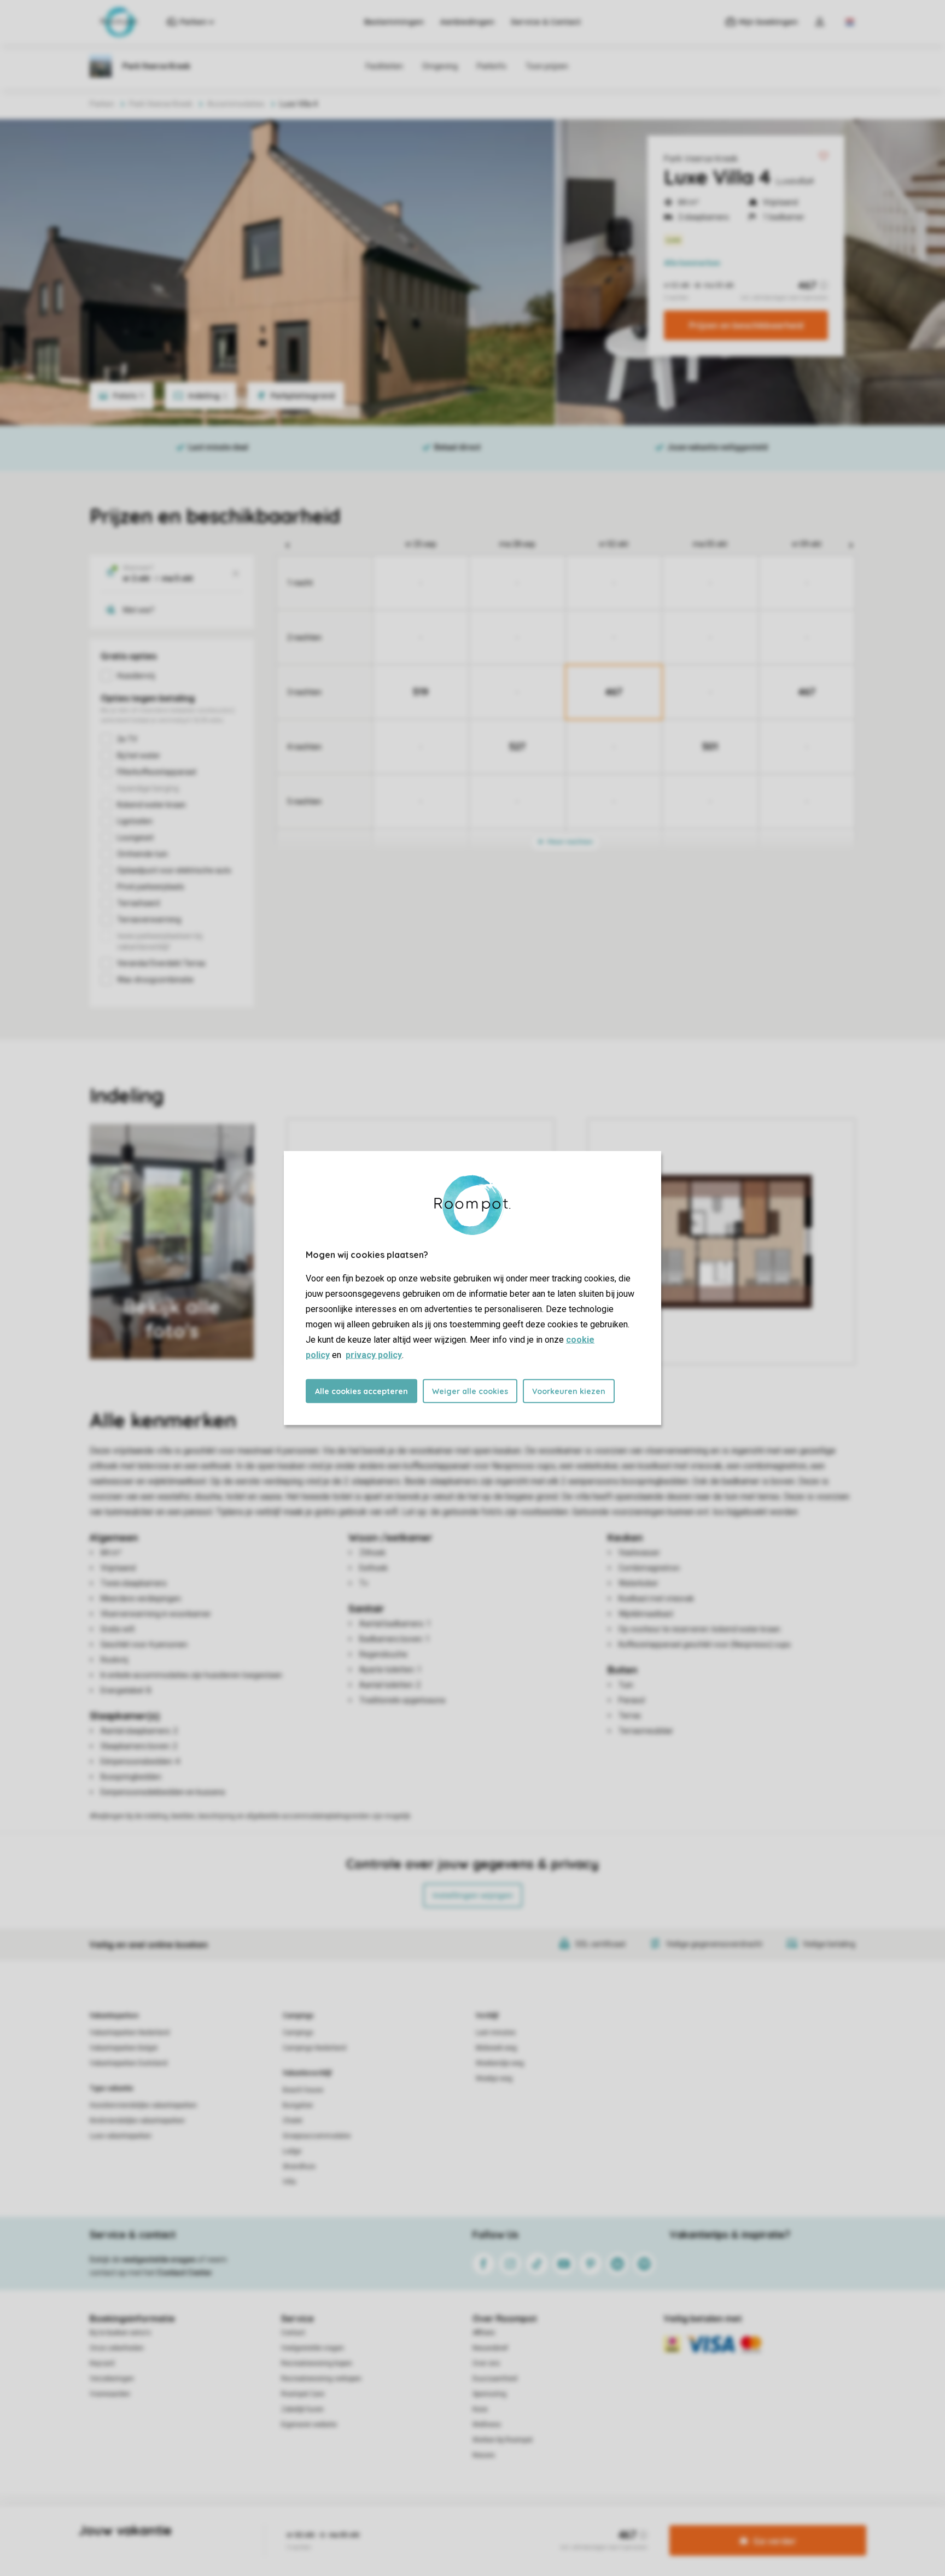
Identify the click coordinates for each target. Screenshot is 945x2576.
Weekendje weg (500, 2063)
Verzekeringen (112, 2379)
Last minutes (496, 2033)
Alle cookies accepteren (361, 1391)
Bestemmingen (394, 22)
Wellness (487, 2425)
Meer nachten (569, 842)
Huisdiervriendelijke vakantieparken (143, 2105)
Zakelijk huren (302, 2409)
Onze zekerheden (117, 2348)
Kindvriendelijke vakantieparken (137, 2121)
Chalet (293, 2121)
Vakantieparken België (124, 2048)
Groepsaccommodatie (317, 2136)
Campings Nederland (314, 2048)
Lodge (292, 2151)
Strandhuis (299, 2167)
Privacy (425, 2524)
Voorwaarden (110, 2394)
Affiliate (484, 2333)
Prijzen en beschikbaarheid (746, 325)
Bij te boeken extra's (120, 2333)
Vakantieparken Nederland (130, 2033)
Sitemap (539, 2524)
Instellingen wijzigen (473, 1895)
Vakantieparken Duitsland (129, 2063)
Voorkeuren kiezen (569, 1391)
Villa (289, 2182)
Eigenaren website (309, 2425)
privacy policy (374, 1355)
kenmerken (692, 263)
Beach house (303, 2090)
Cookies (460, 2524)
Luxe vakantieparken (121, 2136)
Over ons (486, 2363)
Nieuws (484, 2455)
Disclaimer (499, 2524)
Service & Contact (546, 22)
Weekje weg (494, 2079)
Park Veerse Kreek (701, 159)
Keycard (102, 2363)
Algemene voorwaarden (367, 2524)
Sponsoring (489, 2394)
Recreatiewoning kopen (317, 2363)
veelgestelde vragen (159, 2259)
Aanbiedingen (467, 22)
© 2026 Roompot (588, 2524)
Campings (298, 2016)
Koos (480, 2409)
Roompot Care (303, 2394)
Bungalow (298, 2105)
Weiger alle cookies (470, 1391)
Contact (293, 2333)
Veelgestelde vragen (313, 2348)
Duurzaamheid (495, 2379)
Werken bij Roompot (503, 2440)
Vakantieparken (114, 2016)
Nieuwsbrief (490, 2348)
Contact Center (185, 2273)
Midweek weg (496, 2048)
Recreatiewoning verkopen (321, 2379)
